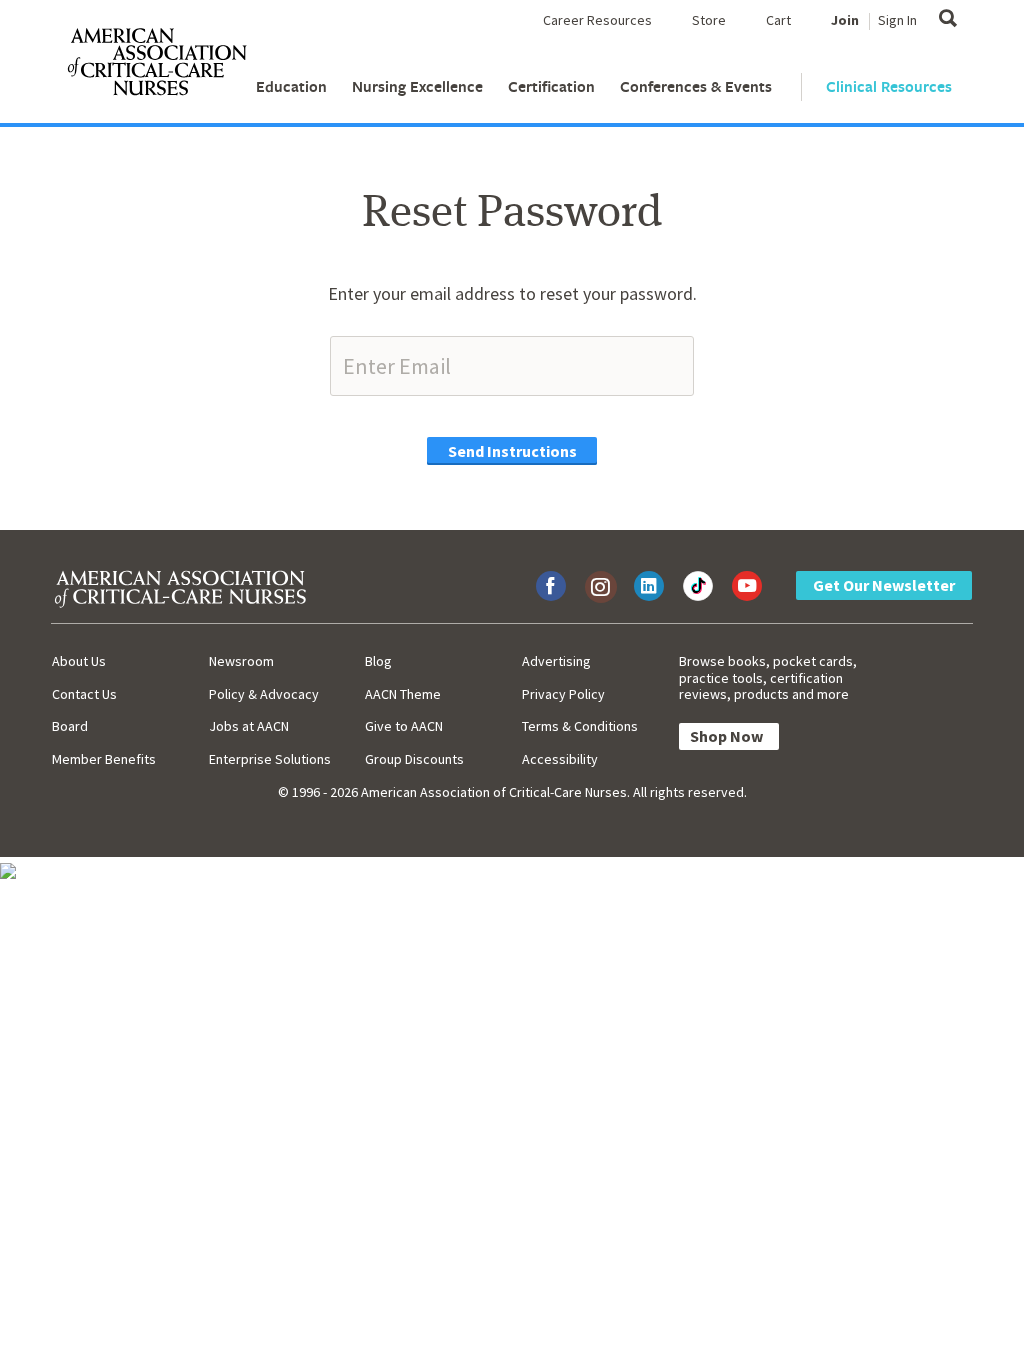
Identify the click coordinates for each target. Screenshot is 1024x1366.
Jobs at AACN (249, 726)
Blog (378, 661)
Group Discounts (414, 759)
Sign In (897, 20)
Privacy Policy (563, 694)
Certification (551, 86)
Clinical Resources (889, 86)
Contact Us (84, 694)
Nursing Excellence (417, 86)
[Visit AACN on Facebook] (551, 586)
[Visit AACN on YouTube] (747, 586)
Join (845, 20)
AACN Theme (403, 694)
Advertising (556, 661)
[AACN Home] (156, 66)
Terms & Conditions (580, 726)
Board (70, 726)
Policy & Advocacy (264, 694)
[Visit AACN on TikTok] (698, 586)
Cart (778, 20)
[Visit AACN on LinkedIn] (649, 586)
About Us (79, 661)
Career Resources (597, 20)
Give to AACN (404, 726)
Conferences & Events (696, 86)
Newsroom (241, 661)
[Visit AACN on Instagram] (600, 586)
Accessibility (560, 759)
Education (291, 86)
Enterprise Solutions (270, 759)
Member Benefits (104, 759)
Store (709, 20)
